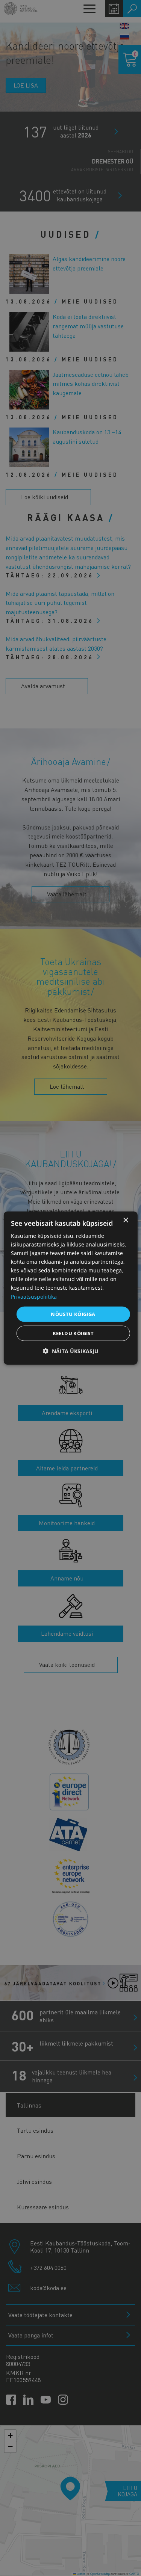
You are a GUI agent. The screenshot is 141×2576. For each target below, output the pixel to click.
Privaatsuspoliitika (34, 1296)
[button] (71, 1351)
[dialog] (70, 1288)
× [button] (125, 1220)
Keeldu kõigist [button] (73, 1333)
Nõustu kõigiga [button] (73, 1314)
